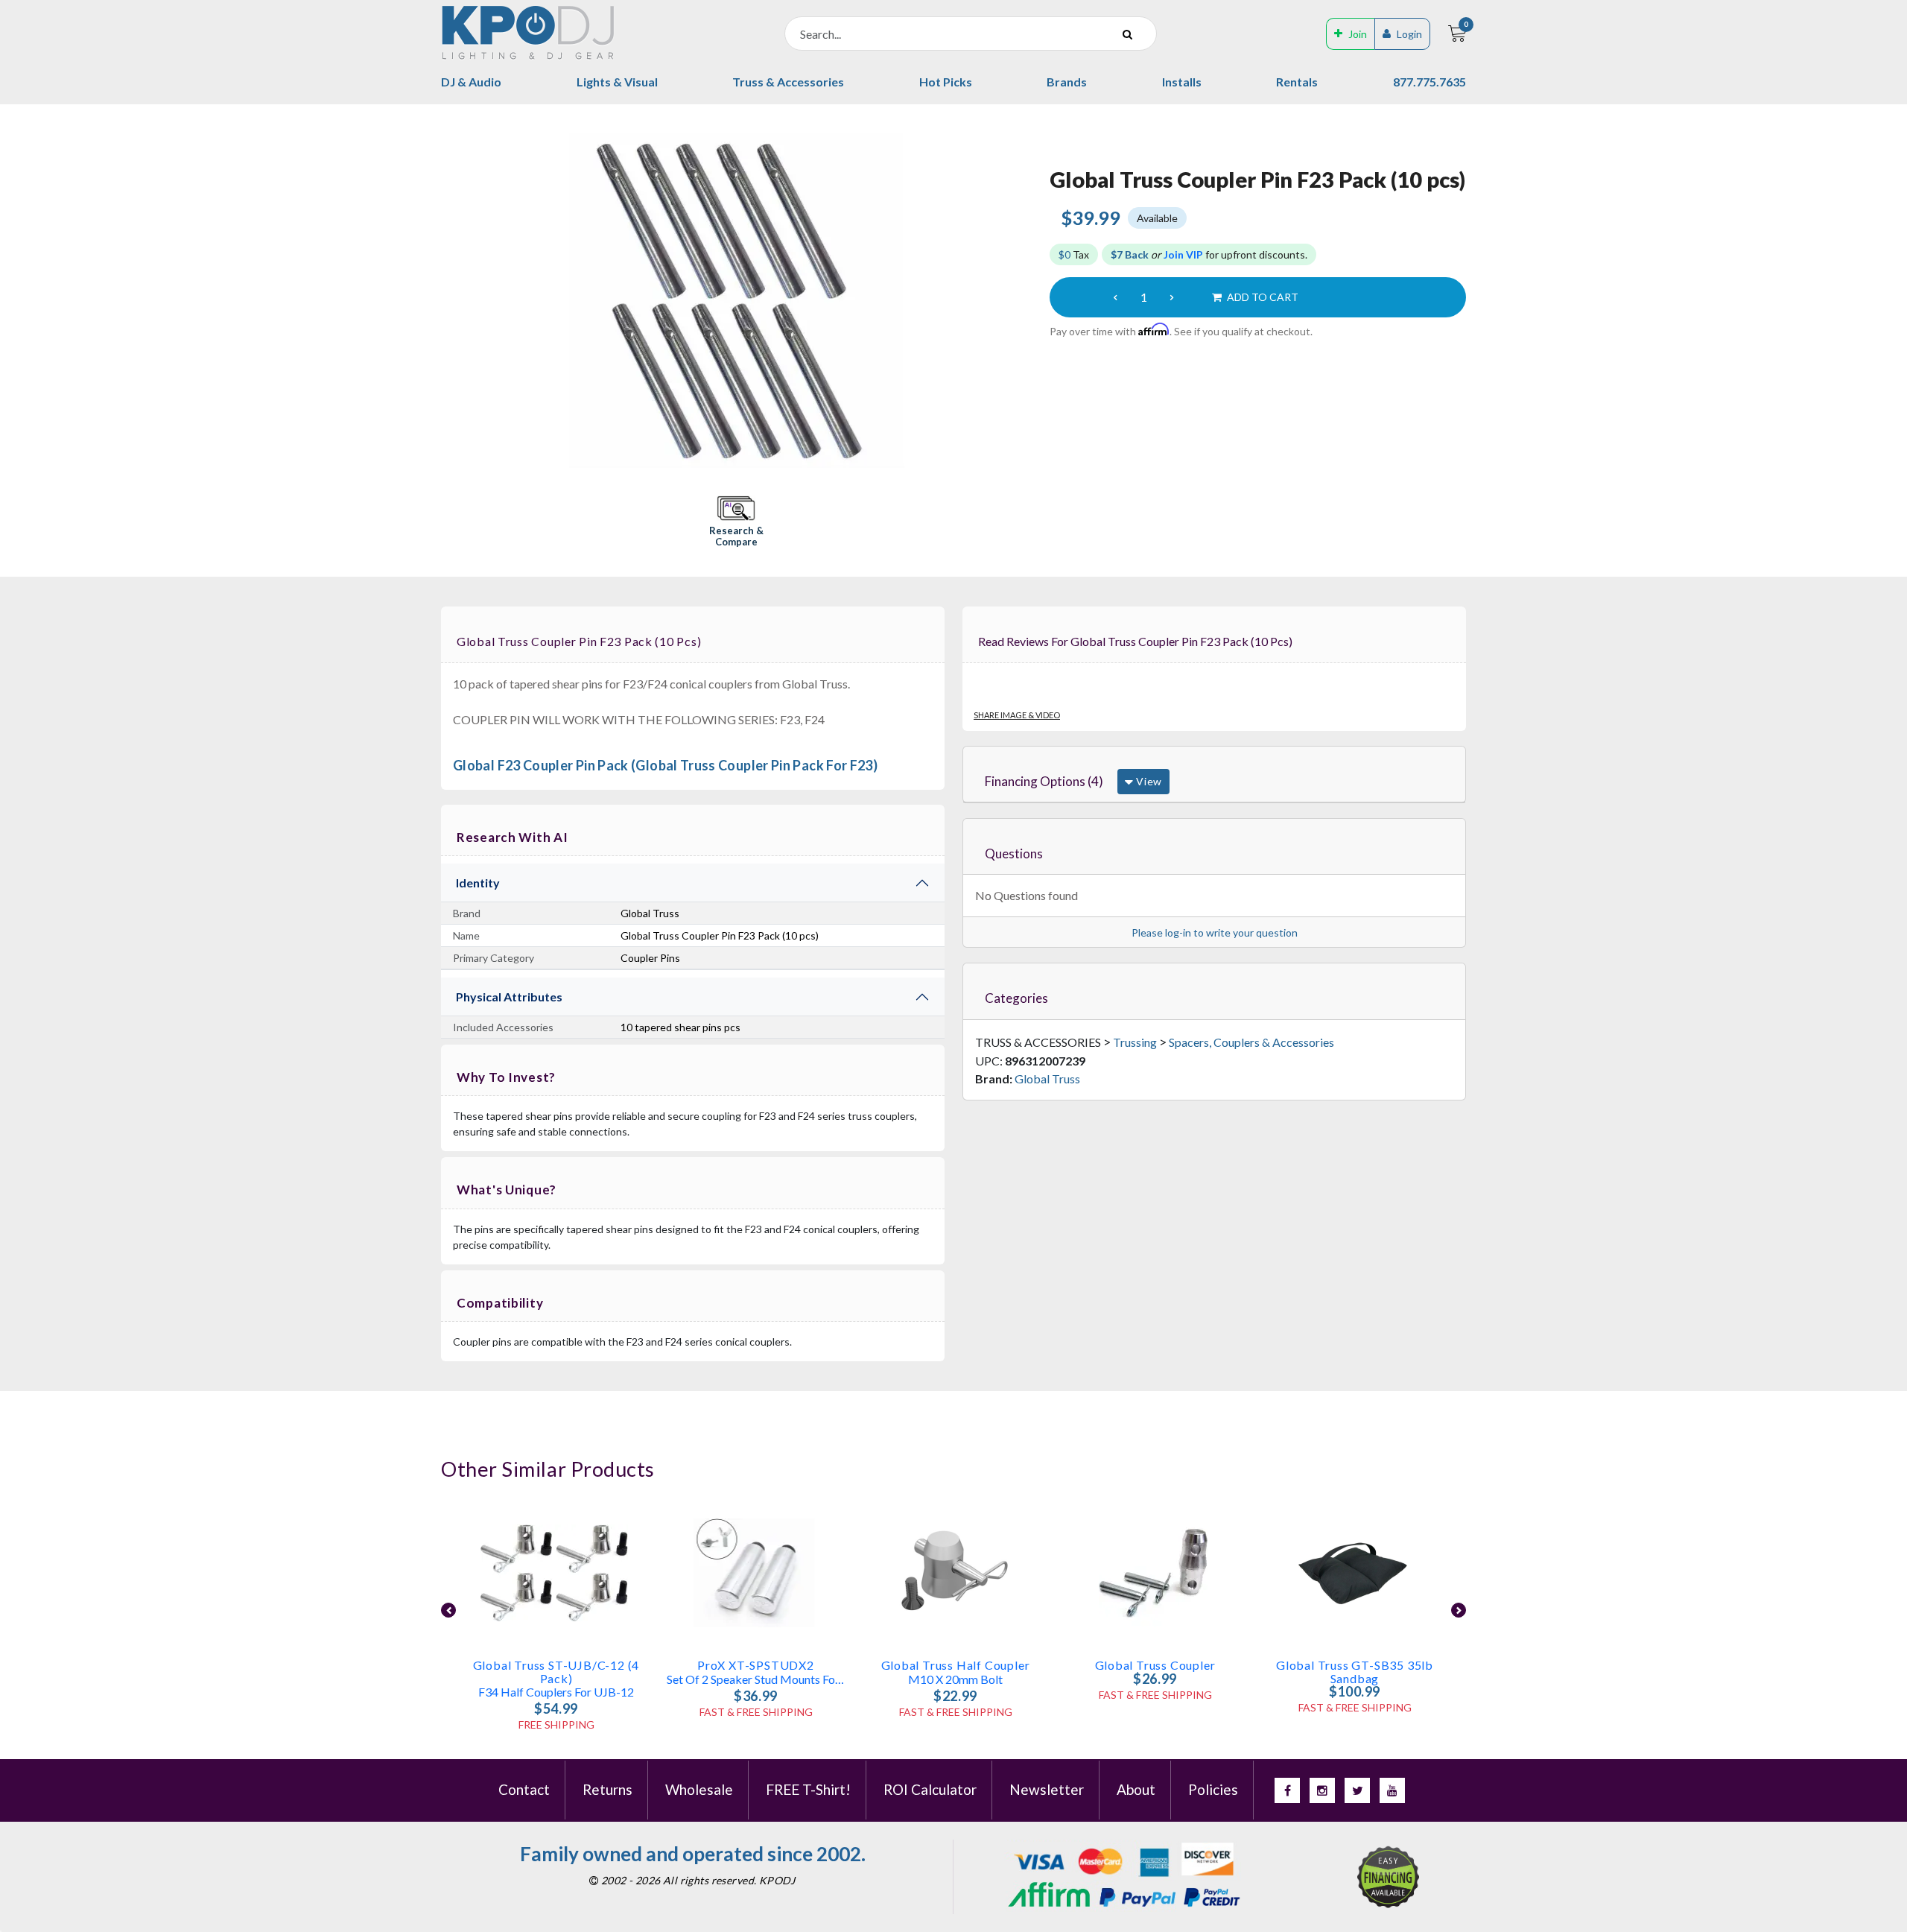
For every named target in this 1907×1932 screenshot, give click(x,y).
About (1136, 1789)
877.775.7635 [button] (1430, 82)
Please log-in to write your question (1215, 932)
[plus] (1172, 297)
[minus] (1115, 297)
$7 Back (1130, 254)
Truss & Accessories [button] (788, 82)
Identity (478, 883)
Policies (1213, 1789)
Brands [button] (1067, 82)
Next (1459, 1610)
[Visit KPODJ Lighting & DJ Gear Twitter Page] (1357, 1790)
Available (1157, 218)
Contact (524, 1789)
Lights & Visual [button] (617, 82)
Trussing (1135, 1042)
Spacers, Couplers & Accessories (1251, 1042)
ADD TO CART (1262, 297)
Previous (448, 1610)
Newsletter (1047, 1789)
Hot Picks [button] (946, 82)
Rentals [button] (1297, 82)
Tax (1074, 254)
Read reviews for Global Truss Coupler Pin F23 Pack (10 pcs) (1135, 641)
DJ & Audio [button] (471, 82)
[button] (736, 523)
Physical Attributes (509, 997)
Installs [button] (1182, 82)
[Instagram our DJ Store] (1322, 1790)
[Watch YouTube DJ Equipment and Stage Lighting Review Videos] (1392, 1790)
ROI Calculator (930, 1789)
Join (1358, 34)
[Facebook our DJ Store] (1287, 1790)
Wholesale (699, 1789)
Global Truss (1047, 1079)
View (1148, 781)
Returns (607, 1789)
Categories (1016, 998)
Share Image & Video (1017, 715)
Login (1409, 34)
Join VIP (1183, 254)
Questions (1014, 853)
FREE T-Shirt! (808, 1789)
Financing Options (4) (1044, 781)
